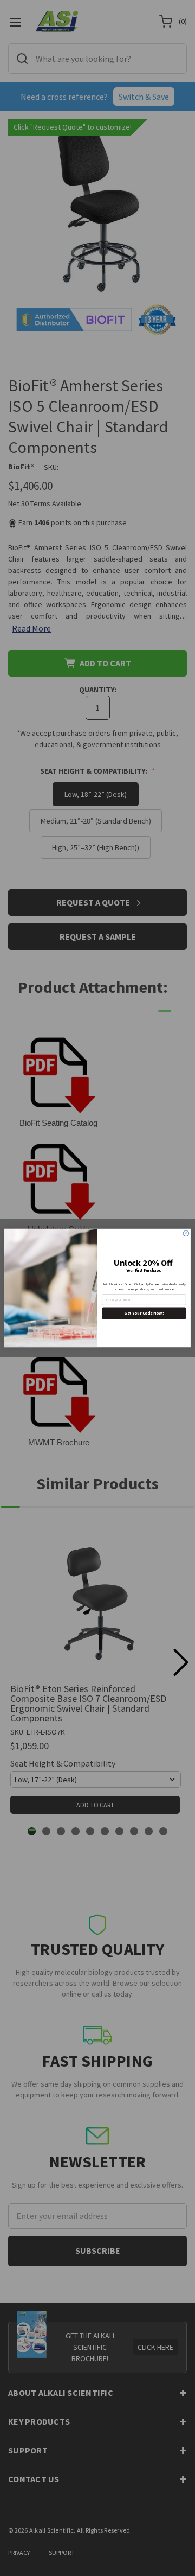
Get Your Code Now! (144, 1313)
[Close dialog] (186, 1233)
